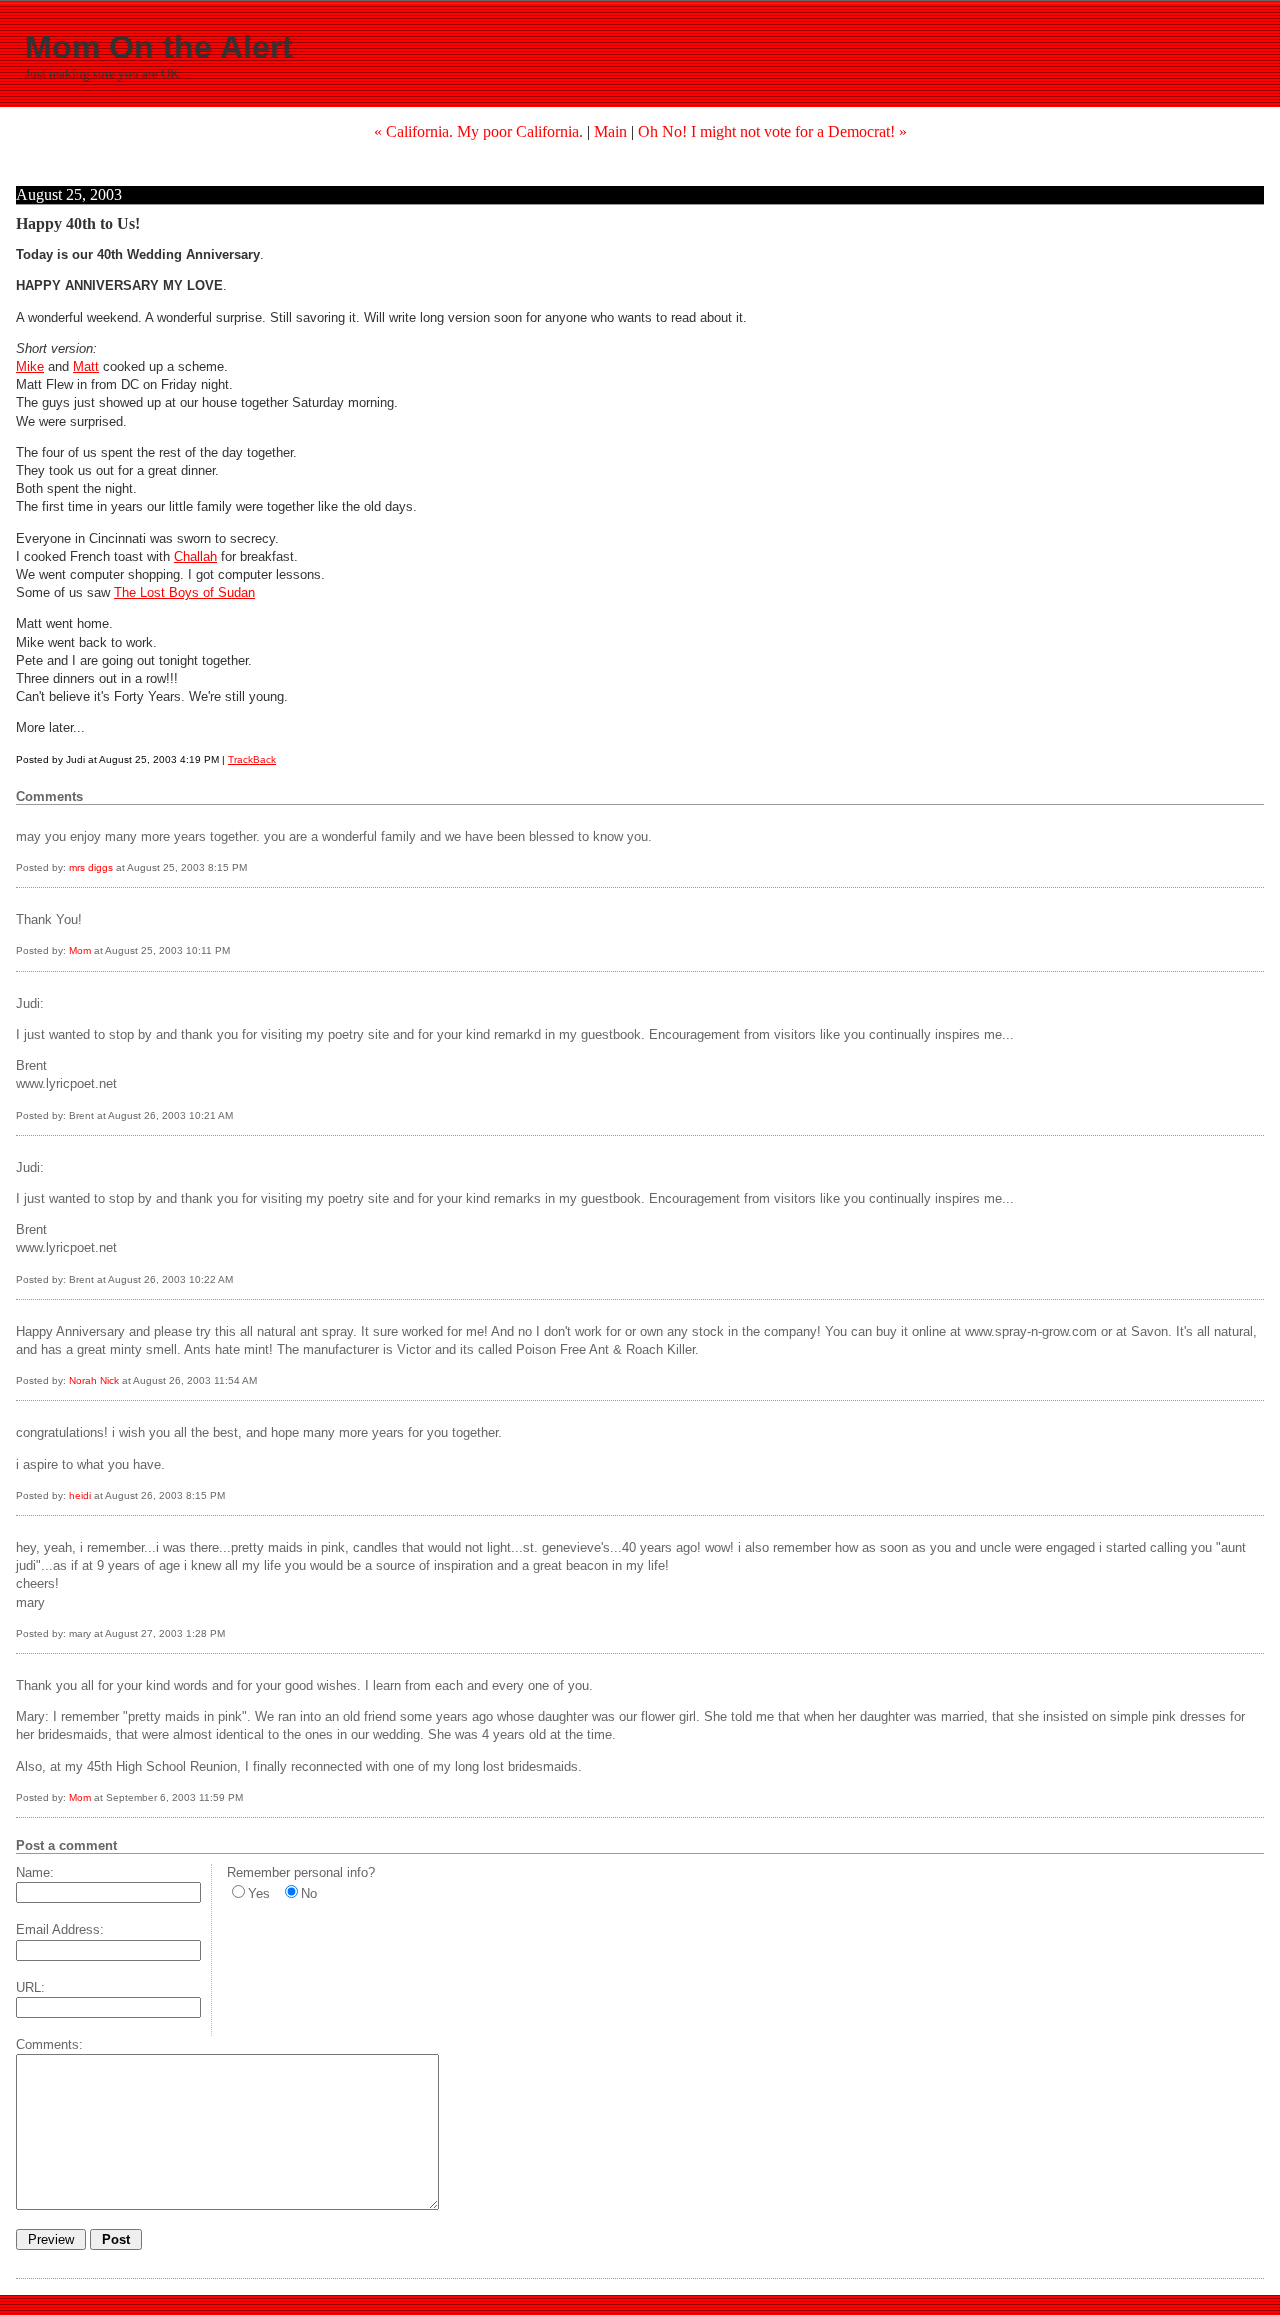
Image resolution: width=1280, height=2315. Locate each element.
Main (610, 131)
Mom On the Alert (159, 47)
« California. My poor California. (478, 131)
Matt (86, 366)
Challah (195, 556)
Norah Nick (94, 1380)
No (309, 1893)
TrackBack (252, 759)
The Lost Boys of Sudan (184, 592)
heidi (80, 1495)
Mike (30, 366)
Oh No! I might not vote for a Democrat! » (772, 131)
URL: (30, 1987)
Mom (80, 950)
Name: (35, 1872)
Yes (259, 1893)
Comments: (49, 2044)
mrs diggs (91, 867)
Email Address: (60, 1929)
